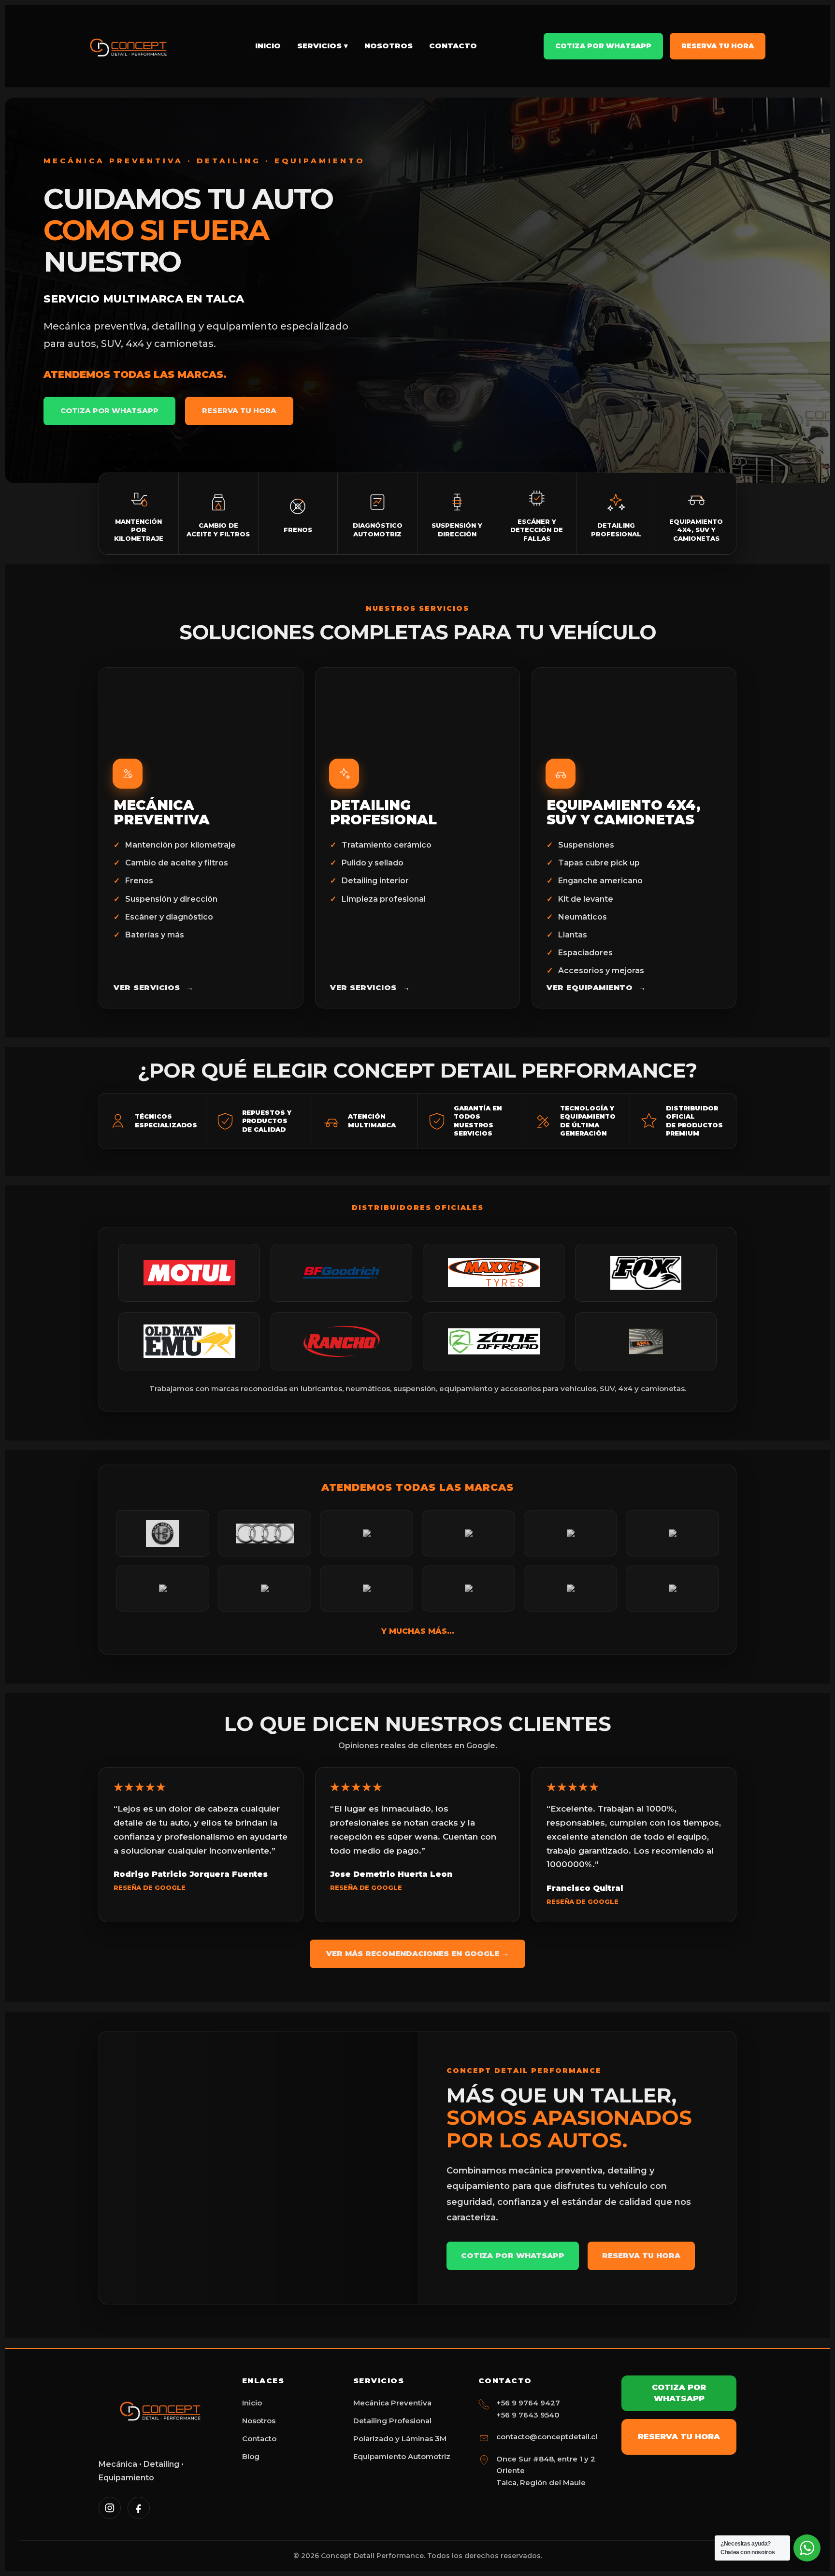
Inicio (268, 46)
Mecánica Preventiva (392, 2403)
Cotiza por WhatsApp (603, 46)
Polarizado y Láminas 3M (400, 2439)
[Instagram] (110, 2508)
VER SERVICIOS (153, 987)
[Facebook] (139, 2508)
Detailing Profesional (392, 2421)
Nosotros (389, 46)
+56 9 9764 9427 (528, 2403)
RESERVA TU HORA (239, 410)
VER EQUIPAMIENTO (596, 987)
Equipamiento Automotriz (402, 2456)
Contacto (453, 46)
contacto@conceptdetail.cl (547, 2437)
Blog (251, 2456)
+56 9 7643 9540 (528, 2415)
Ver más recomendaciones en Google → (417, 1953)
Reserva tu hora (718, 46)
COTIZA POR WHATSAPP (109, 410)
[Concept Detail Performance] (129, 46)
